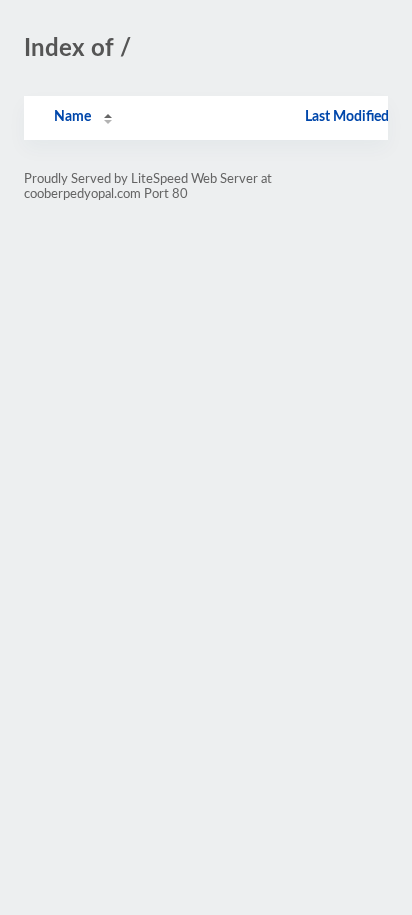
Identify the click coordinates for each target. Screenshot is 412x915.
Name (72, 117)
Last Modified (347, 117)
